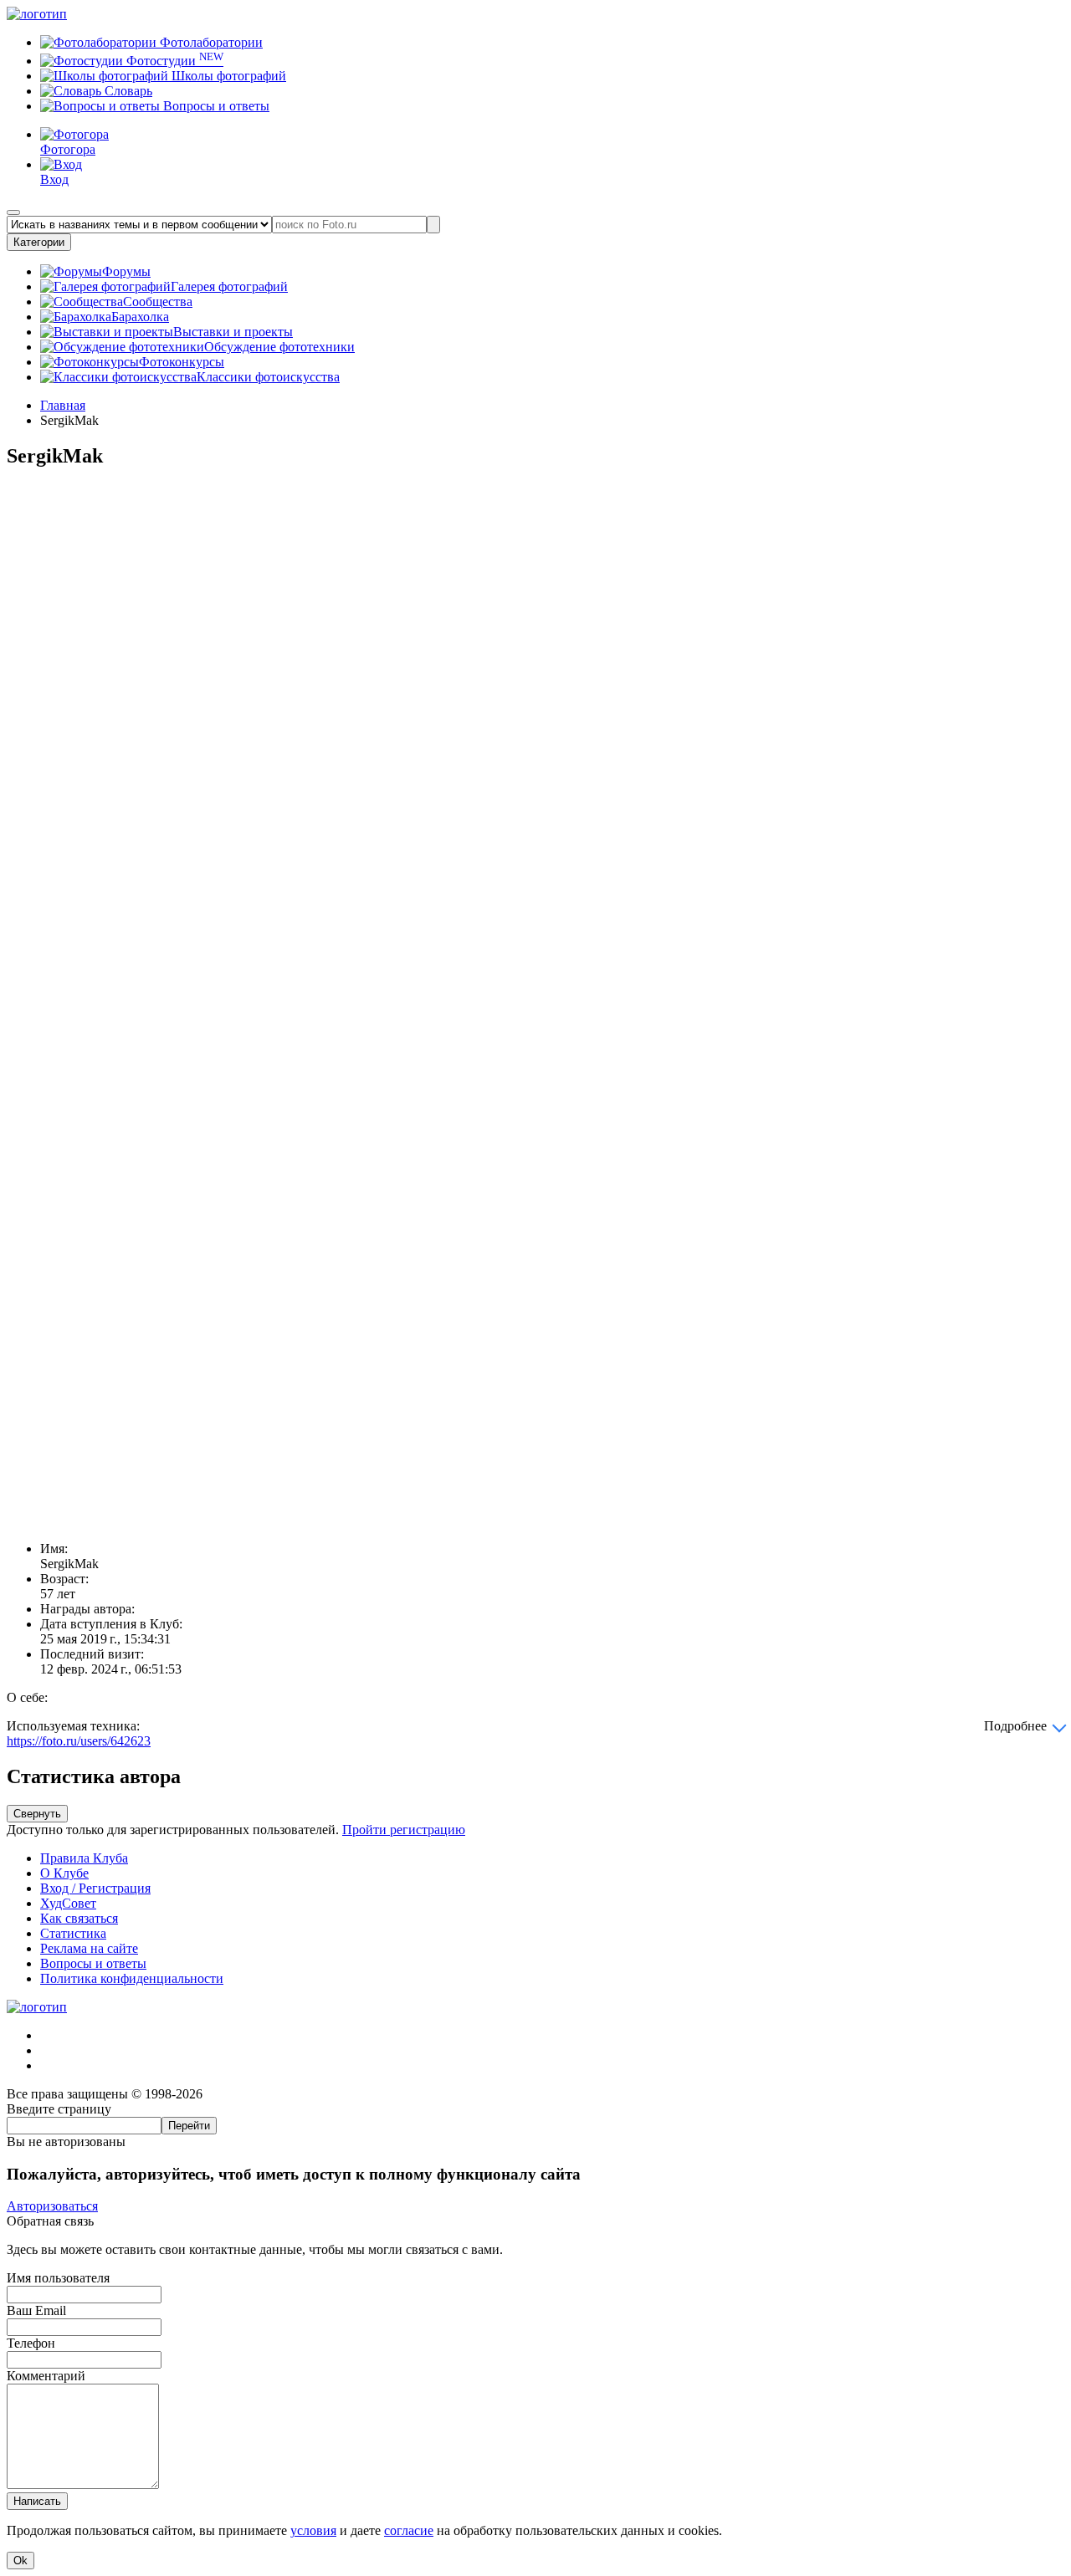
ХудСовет (68, 1903)
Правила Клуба (84, 1858)
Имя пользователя (58, 2278)
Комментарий (46, 2376)
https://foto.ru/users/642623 (79, 1741)
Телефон (31, 2343)
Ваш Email (36, 2310)
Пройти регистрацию (404, 1830)
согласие (409, 2530)
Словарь (127, 91)
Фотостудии (173, 61)
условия (313, 2530)
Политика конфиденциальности (132, 1978)
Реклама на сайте (89, 1948)
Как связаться (79, 1918)
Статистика (73, 1933)
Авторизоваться (52, 2206)
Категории (39, 242)
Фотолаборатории (210, 42)
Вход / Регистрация (95, 1888)
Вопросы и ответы (215, 106)
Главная (63, 405)
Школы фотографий (227, 76)
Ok (20, 2561)
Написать (37, 2501)
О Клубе (64, 1873)
